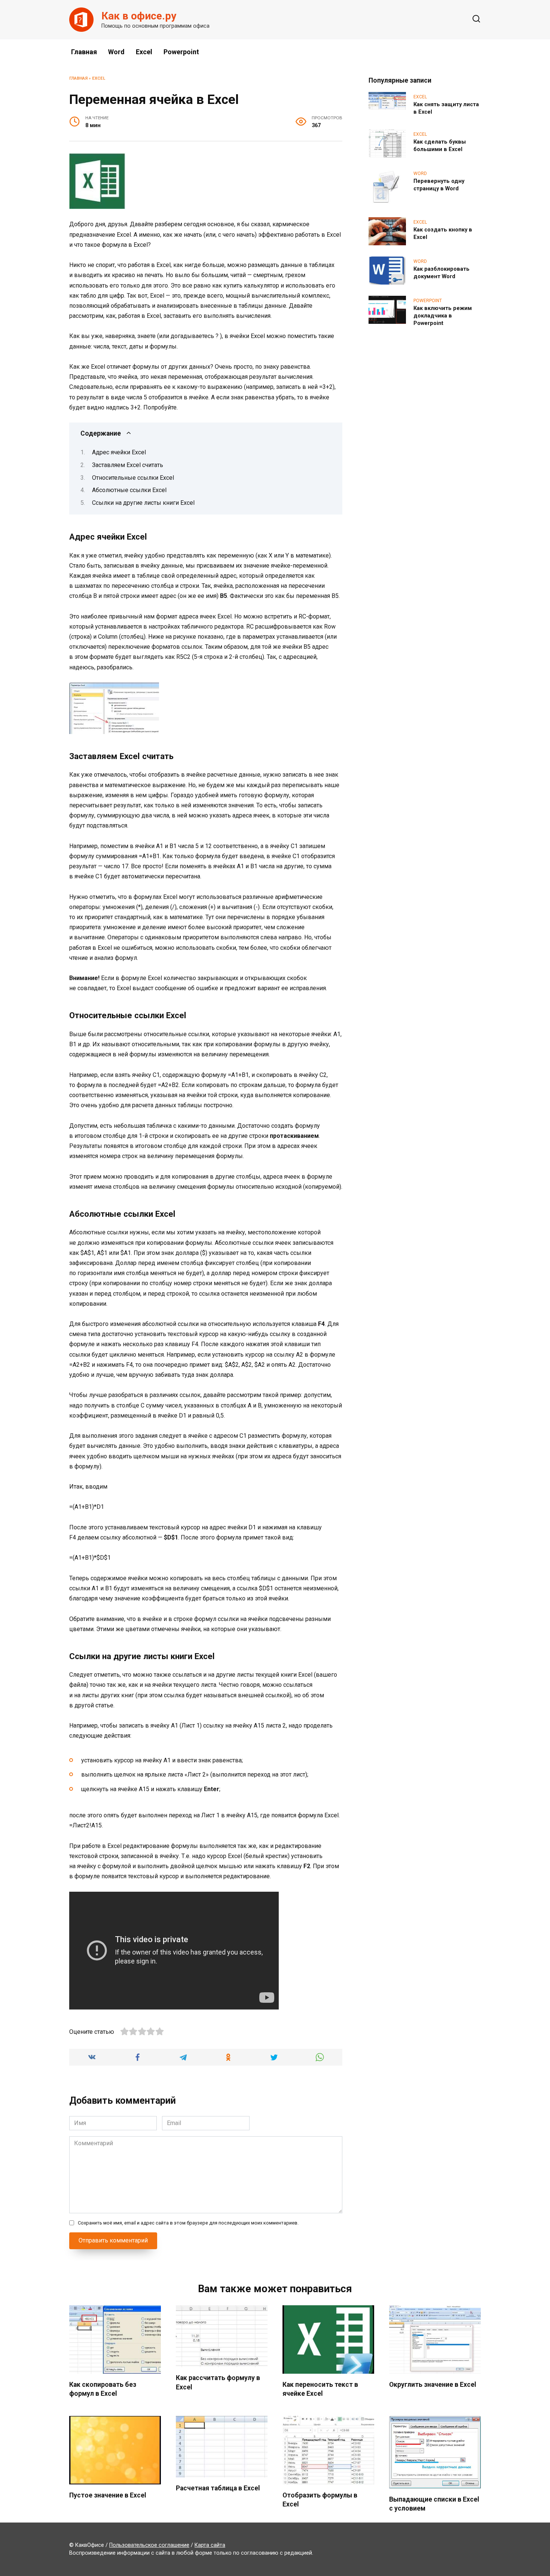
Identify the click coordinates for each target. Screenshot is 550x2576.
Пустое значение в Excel (108, 2495)
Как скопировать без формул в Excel (103, 2389)
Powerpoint (181, 52)
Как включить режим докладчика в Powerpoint (443, 316)
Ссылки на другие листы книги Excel (143, 503)
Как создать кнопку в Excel (443, 234)
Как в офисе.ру (139, 16)
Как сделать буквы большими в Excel (440, 146)
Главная (84, 52)
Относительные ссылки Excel (133, 478)
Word (116, 52)
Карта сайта (210, 2545)
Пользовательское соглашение (149, 2545)
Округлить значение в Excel (433, 2384)
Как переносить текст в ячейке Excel (320, 2389)
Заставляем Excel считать (128, 465)
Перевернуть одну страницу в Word (439, 185)
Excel (144, 52)
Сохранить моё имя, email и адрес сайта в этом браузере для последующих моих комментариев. (188, 2223)
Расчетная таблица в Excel (218, 2488)
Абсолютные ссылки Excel (129, 490)
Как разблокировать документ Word (441, 273)
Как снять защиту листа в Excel (446, 108)
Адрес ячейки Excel (119, 452)
